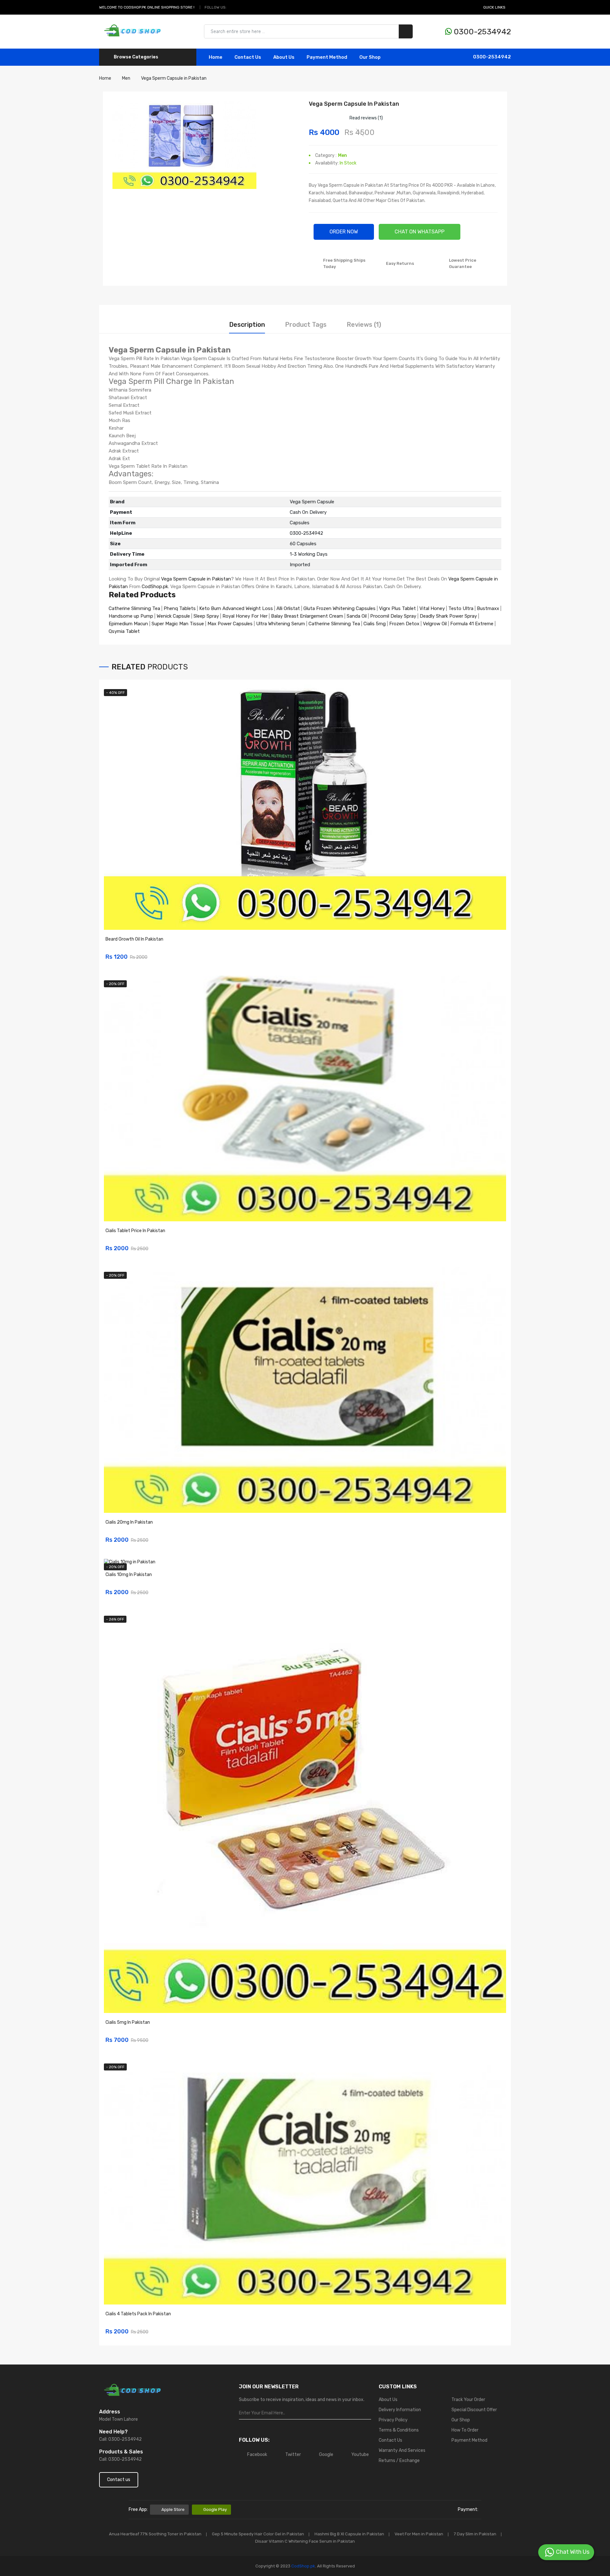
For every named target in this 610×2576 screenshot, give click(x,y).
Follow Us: (216, 7)
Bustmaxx (488, 608)
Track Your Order (468, 2400)
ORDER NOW (344, 232)
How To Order (465, 2430)
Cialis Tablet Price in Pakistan (135, 1231)
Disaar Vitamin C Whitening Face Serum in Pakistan (305, 2541)
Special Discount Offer (474, 2410)
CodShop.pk (155, 587)
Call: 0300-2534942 (120, 2439)
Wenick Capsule (173, 616)
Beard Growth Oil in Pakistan (134, 939)
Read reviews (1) (366, 118)
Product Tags (306, 325)
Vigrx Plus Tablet (397, 608)
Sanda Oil (357, 616)
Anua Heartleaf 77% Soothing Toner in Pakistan (155, 2534)
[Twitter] (240, 7)
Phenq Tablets (180, 608)
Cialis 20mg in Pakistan (129, 1522)
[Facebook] (233, 7)
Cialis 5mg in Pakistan (128, 2022)
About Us (284, 57)
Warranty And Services (402, 2450)
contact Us (248, 57)
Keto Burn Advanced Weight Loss (236, 608)
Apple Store (173, 2509)
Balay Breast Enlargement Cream (307, 616)
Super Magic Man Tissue (178, 624)
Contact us (119, 2480)
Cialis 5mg (375, 624)
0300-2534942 (481, 32)
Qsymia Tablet (124, 631)
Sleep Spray (206, 616)
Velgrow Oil (435, 624)
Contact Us (390, 2440)
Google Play (215, 2509)
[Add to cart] (499, 953)
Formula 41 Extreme (472, 624)
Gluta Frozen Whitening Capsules (339, 608)
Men (342, 155)
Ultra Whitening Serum (281, 624)
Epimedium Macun (128, 624)
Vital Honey (432, 608)
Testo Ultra (461, 608)
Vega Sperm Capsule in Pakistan (196, 579)
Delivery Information (400, 2410)
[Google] (247, 7)
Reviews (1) (364, 325)
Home (216, 57)
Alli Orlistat (288, 608)
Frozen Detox (404, 624)
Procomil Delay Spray (393, 616)
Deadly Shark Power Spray (448, 616)
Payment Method (327, 57)
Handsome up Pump (131, 616)
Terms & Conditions (399, 2430)
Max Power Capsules (230, 624)
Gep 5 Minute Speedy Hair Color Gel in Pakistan (258, 2534)
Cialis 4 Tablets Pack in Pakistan (138, 2314)
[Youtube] (255, 7)
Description (247, 325)
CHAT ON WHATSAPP (420, 232)
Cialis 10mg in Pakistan (129, 1575)
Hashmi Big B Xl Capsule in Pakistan (349, 2534)
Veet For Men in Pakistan (419, 2534)
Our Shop (370, 57)
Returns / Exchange (399, 2461)
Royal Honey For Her (245, 616)
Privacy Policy (393, 2420)
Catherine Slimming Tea (134, 608)
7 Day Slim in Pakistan (475, 2534)
